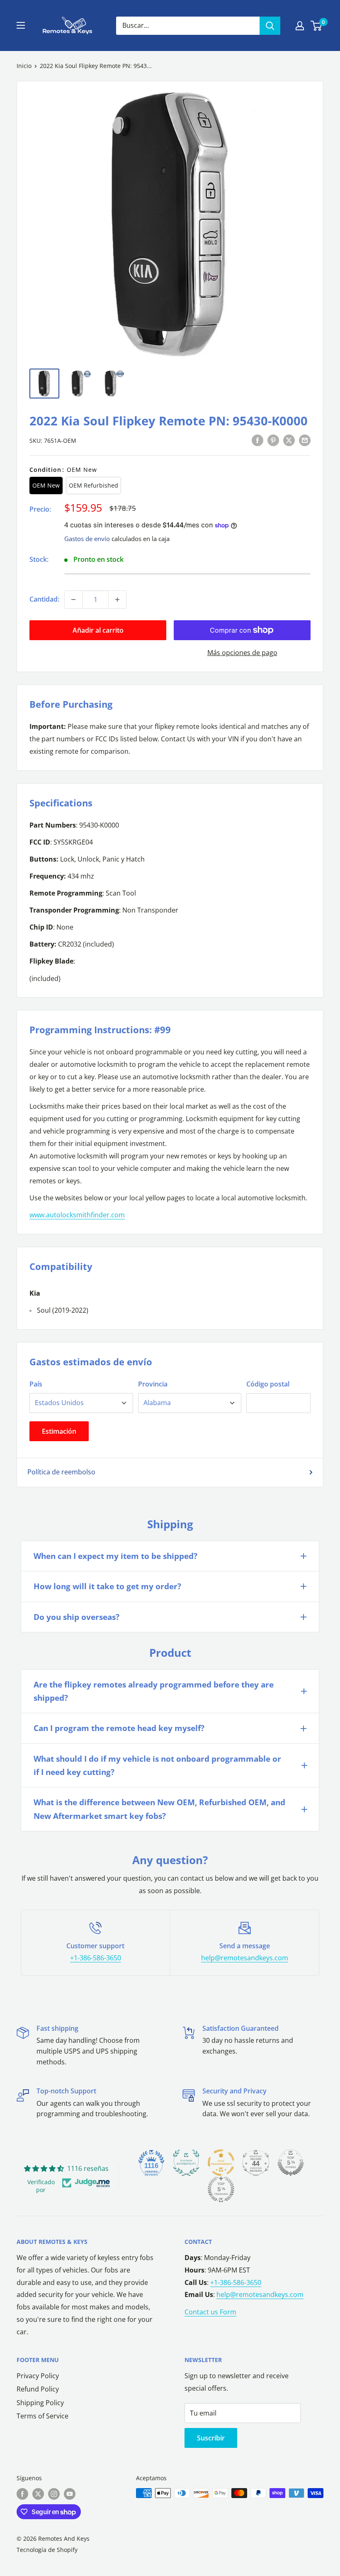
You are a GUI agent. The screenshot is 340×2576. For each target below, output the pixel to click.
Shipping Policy (40, 2403)
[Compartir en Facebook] (257, 440)
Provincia (153, 1384)
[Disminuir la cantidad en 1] (73, 600)
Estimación (59, 1431)
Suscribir (211, 2438)
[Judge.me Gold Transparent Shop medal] (221, 2163)
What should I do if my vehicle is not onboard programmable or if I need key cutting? (157, 1765)
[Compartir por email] (305, 440)
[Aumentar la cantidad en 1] (117, 600)
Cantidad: (44, 599)
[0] (317, 26)
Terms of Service (42, 2416)
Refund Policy (38, 2389)
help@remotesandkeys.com (245, 1958)
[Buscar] (270, 26)
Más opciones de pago (242, 653)
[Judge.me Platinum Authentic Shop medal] (186, 2163)
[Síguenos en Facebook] (22, 2494)
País (36, 1384)
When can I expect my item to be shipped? (115, 1556)
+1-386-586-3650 (96, 1958)
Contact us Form (210, 2312)
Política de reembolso (61, 1472)
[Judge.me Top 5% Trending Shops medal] (221, 2189)
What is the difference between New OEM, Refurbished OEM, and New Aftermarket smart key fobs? (159, 1809)
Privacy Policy (38, 2376)
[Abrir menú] (21, 25)
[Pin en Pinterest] (273, 440)
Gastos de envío (87, 539)
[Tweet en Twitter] (289, 440)
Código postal (268, 1384)
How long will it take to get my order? (107, 1586)
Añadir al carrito (98, 630)
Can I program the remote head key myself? (119, 1728)
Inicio (24, 66)
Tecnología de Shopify (47, 2550)
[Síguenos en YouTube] (70, 2494)
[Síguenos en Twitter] (38, 2494)
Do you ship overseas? (76, 1617)
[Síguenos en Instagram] (54, 2494)
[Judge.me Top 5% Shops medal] (291, 2163)
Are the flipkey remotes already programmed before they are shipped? (154, 1691)
